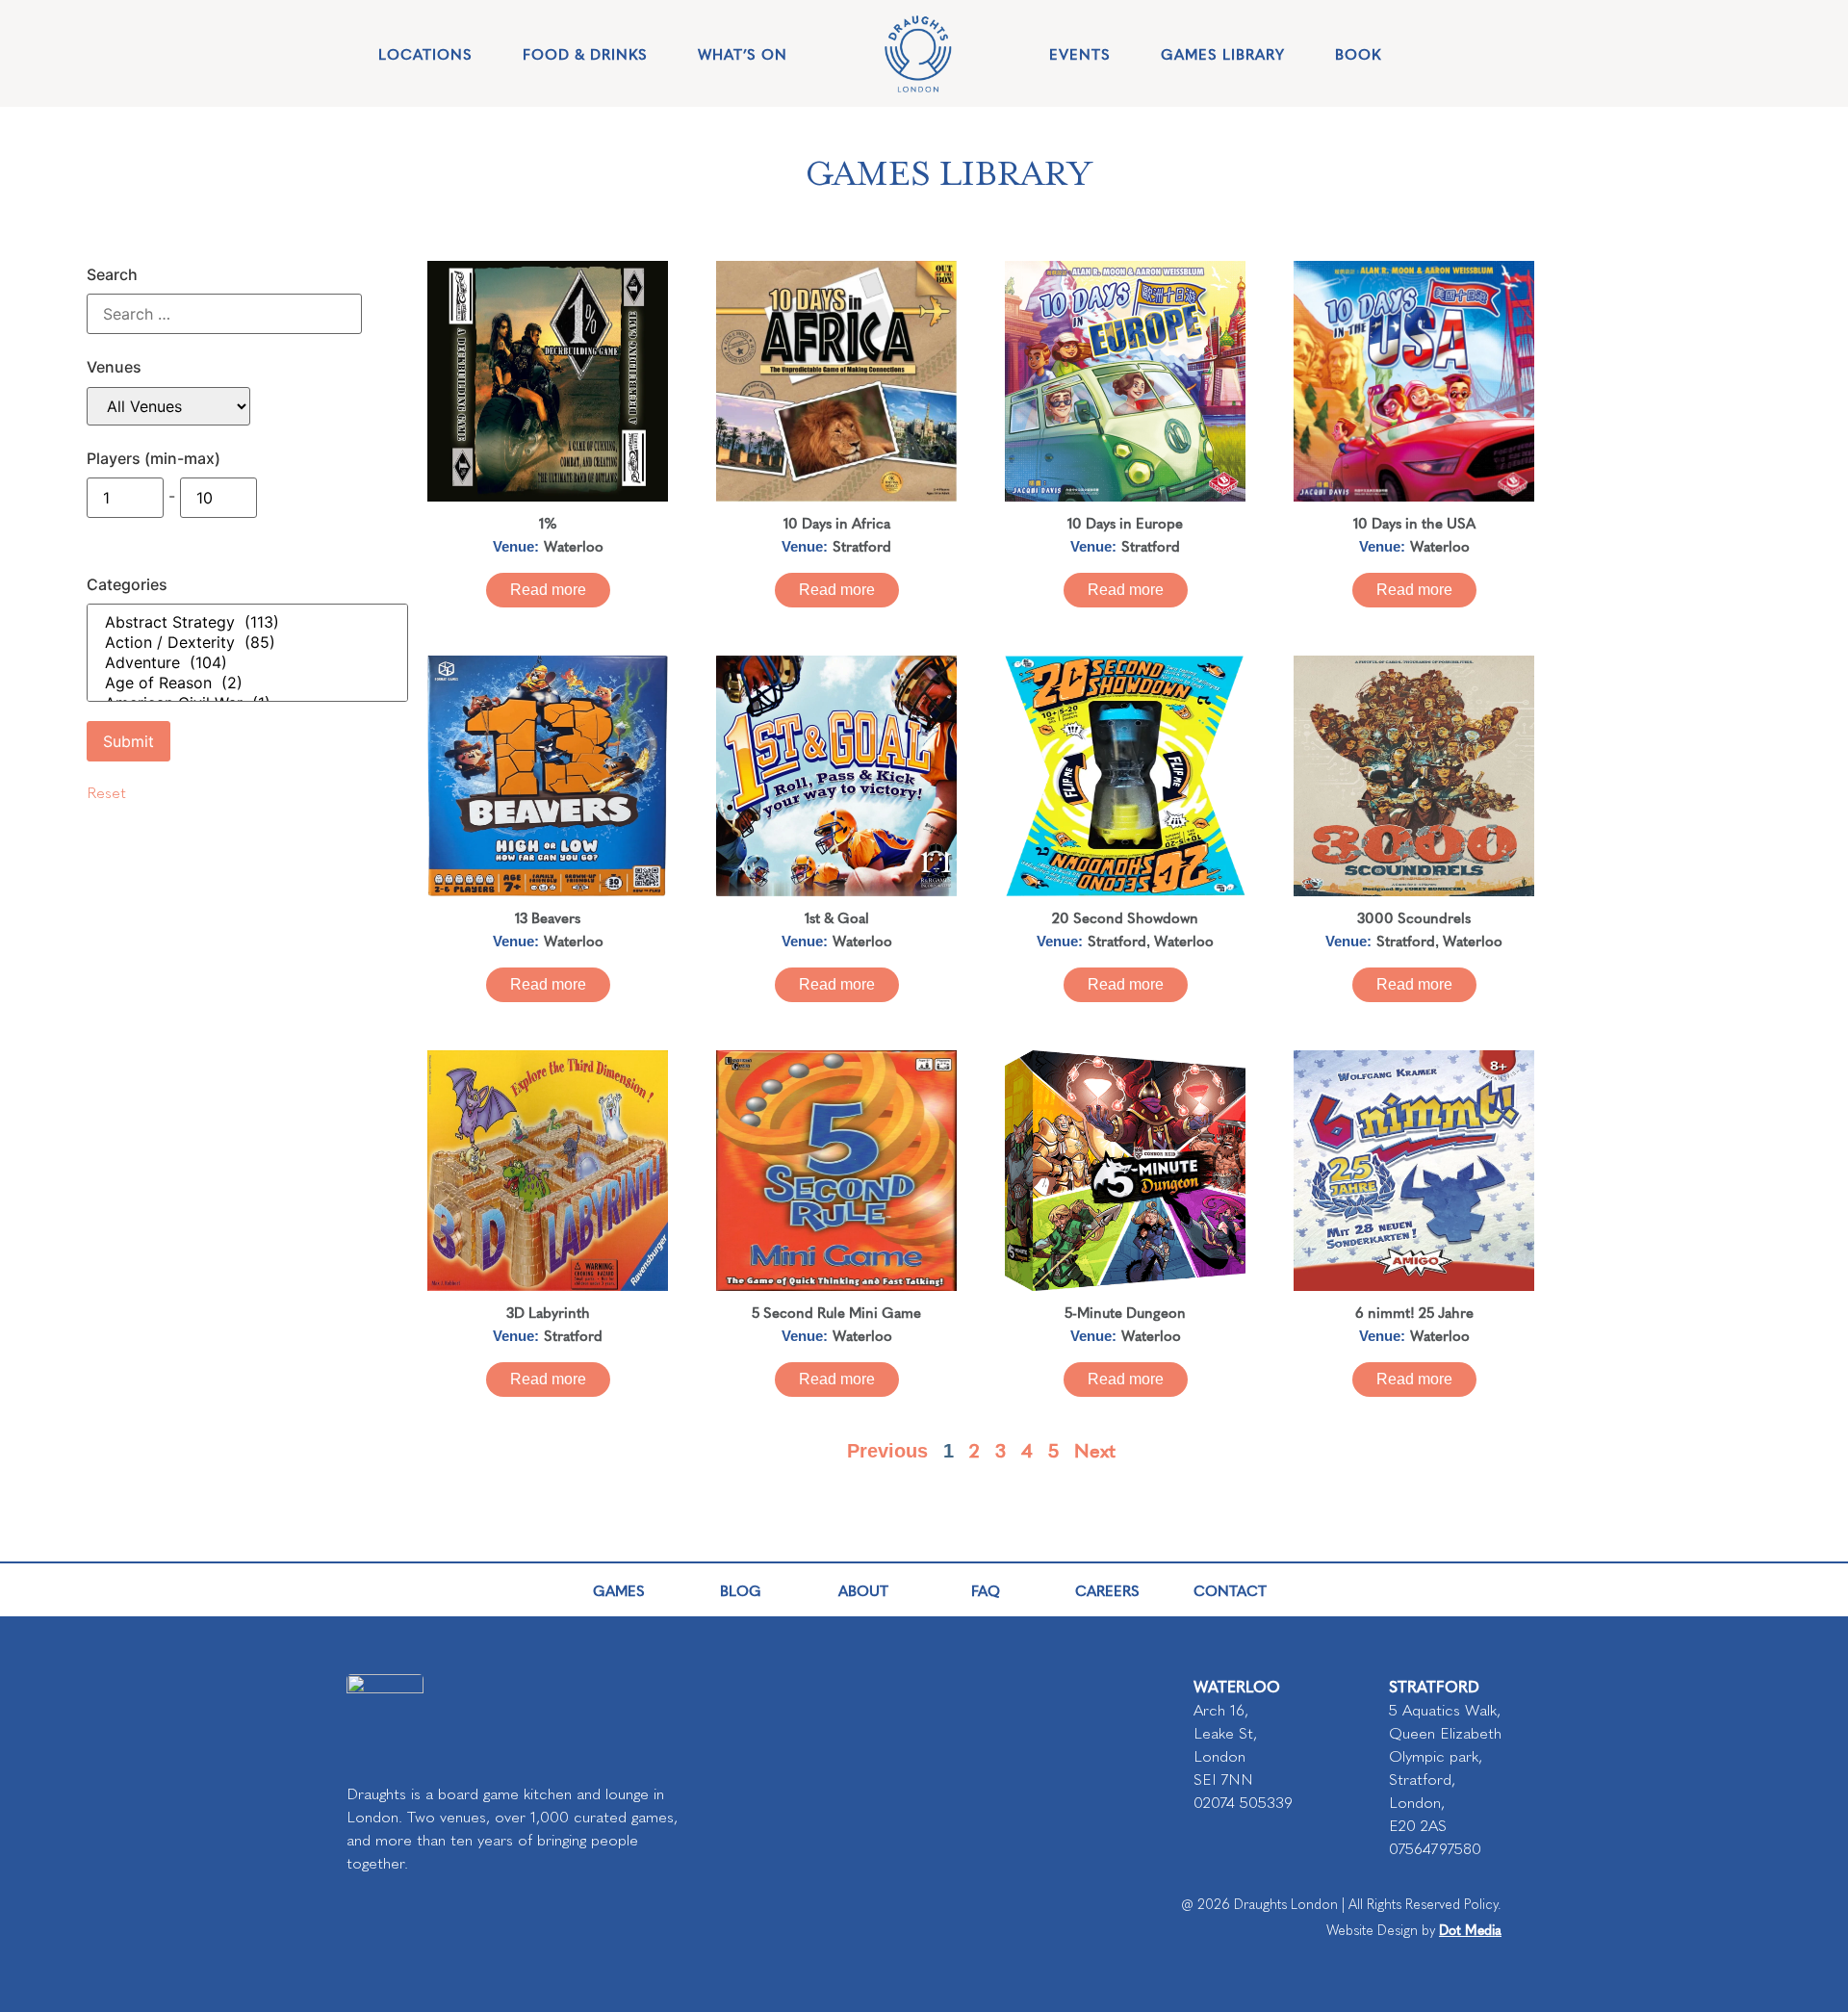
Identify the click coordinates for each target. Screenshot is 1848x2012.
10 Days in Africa (837, 522)
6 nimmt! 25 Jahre (1414, 1312)
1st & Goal (837, 917)
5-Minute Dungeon (1125, 1312)
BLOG (741, 1590)
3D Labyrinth (548, 1312)
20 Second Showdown (1125, 917)
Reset (106, 793)
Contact (1230, 1590)
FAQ (986, 1590)
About (863, 1590)
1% (548, 522)
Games (619, 1590)
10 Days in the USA (1414, 522)
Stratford (862, 545)
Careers (1107, 1590)
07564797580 (1435, 1849)
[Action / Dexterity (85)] (247, 643)
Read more (548, 590)
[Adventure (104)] (247, 663)
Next (1095, 1449)
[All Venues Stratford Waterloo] (168, 406)
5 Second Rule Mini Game (836, 1312)
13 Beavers (548, 917)
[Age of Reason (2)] (247, 683)
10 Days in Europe (1125, 522)
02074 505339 (1243, 1803)
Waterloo (574, 545)
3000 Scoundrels (1414, 917)
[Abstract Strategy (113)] (247, 622)
